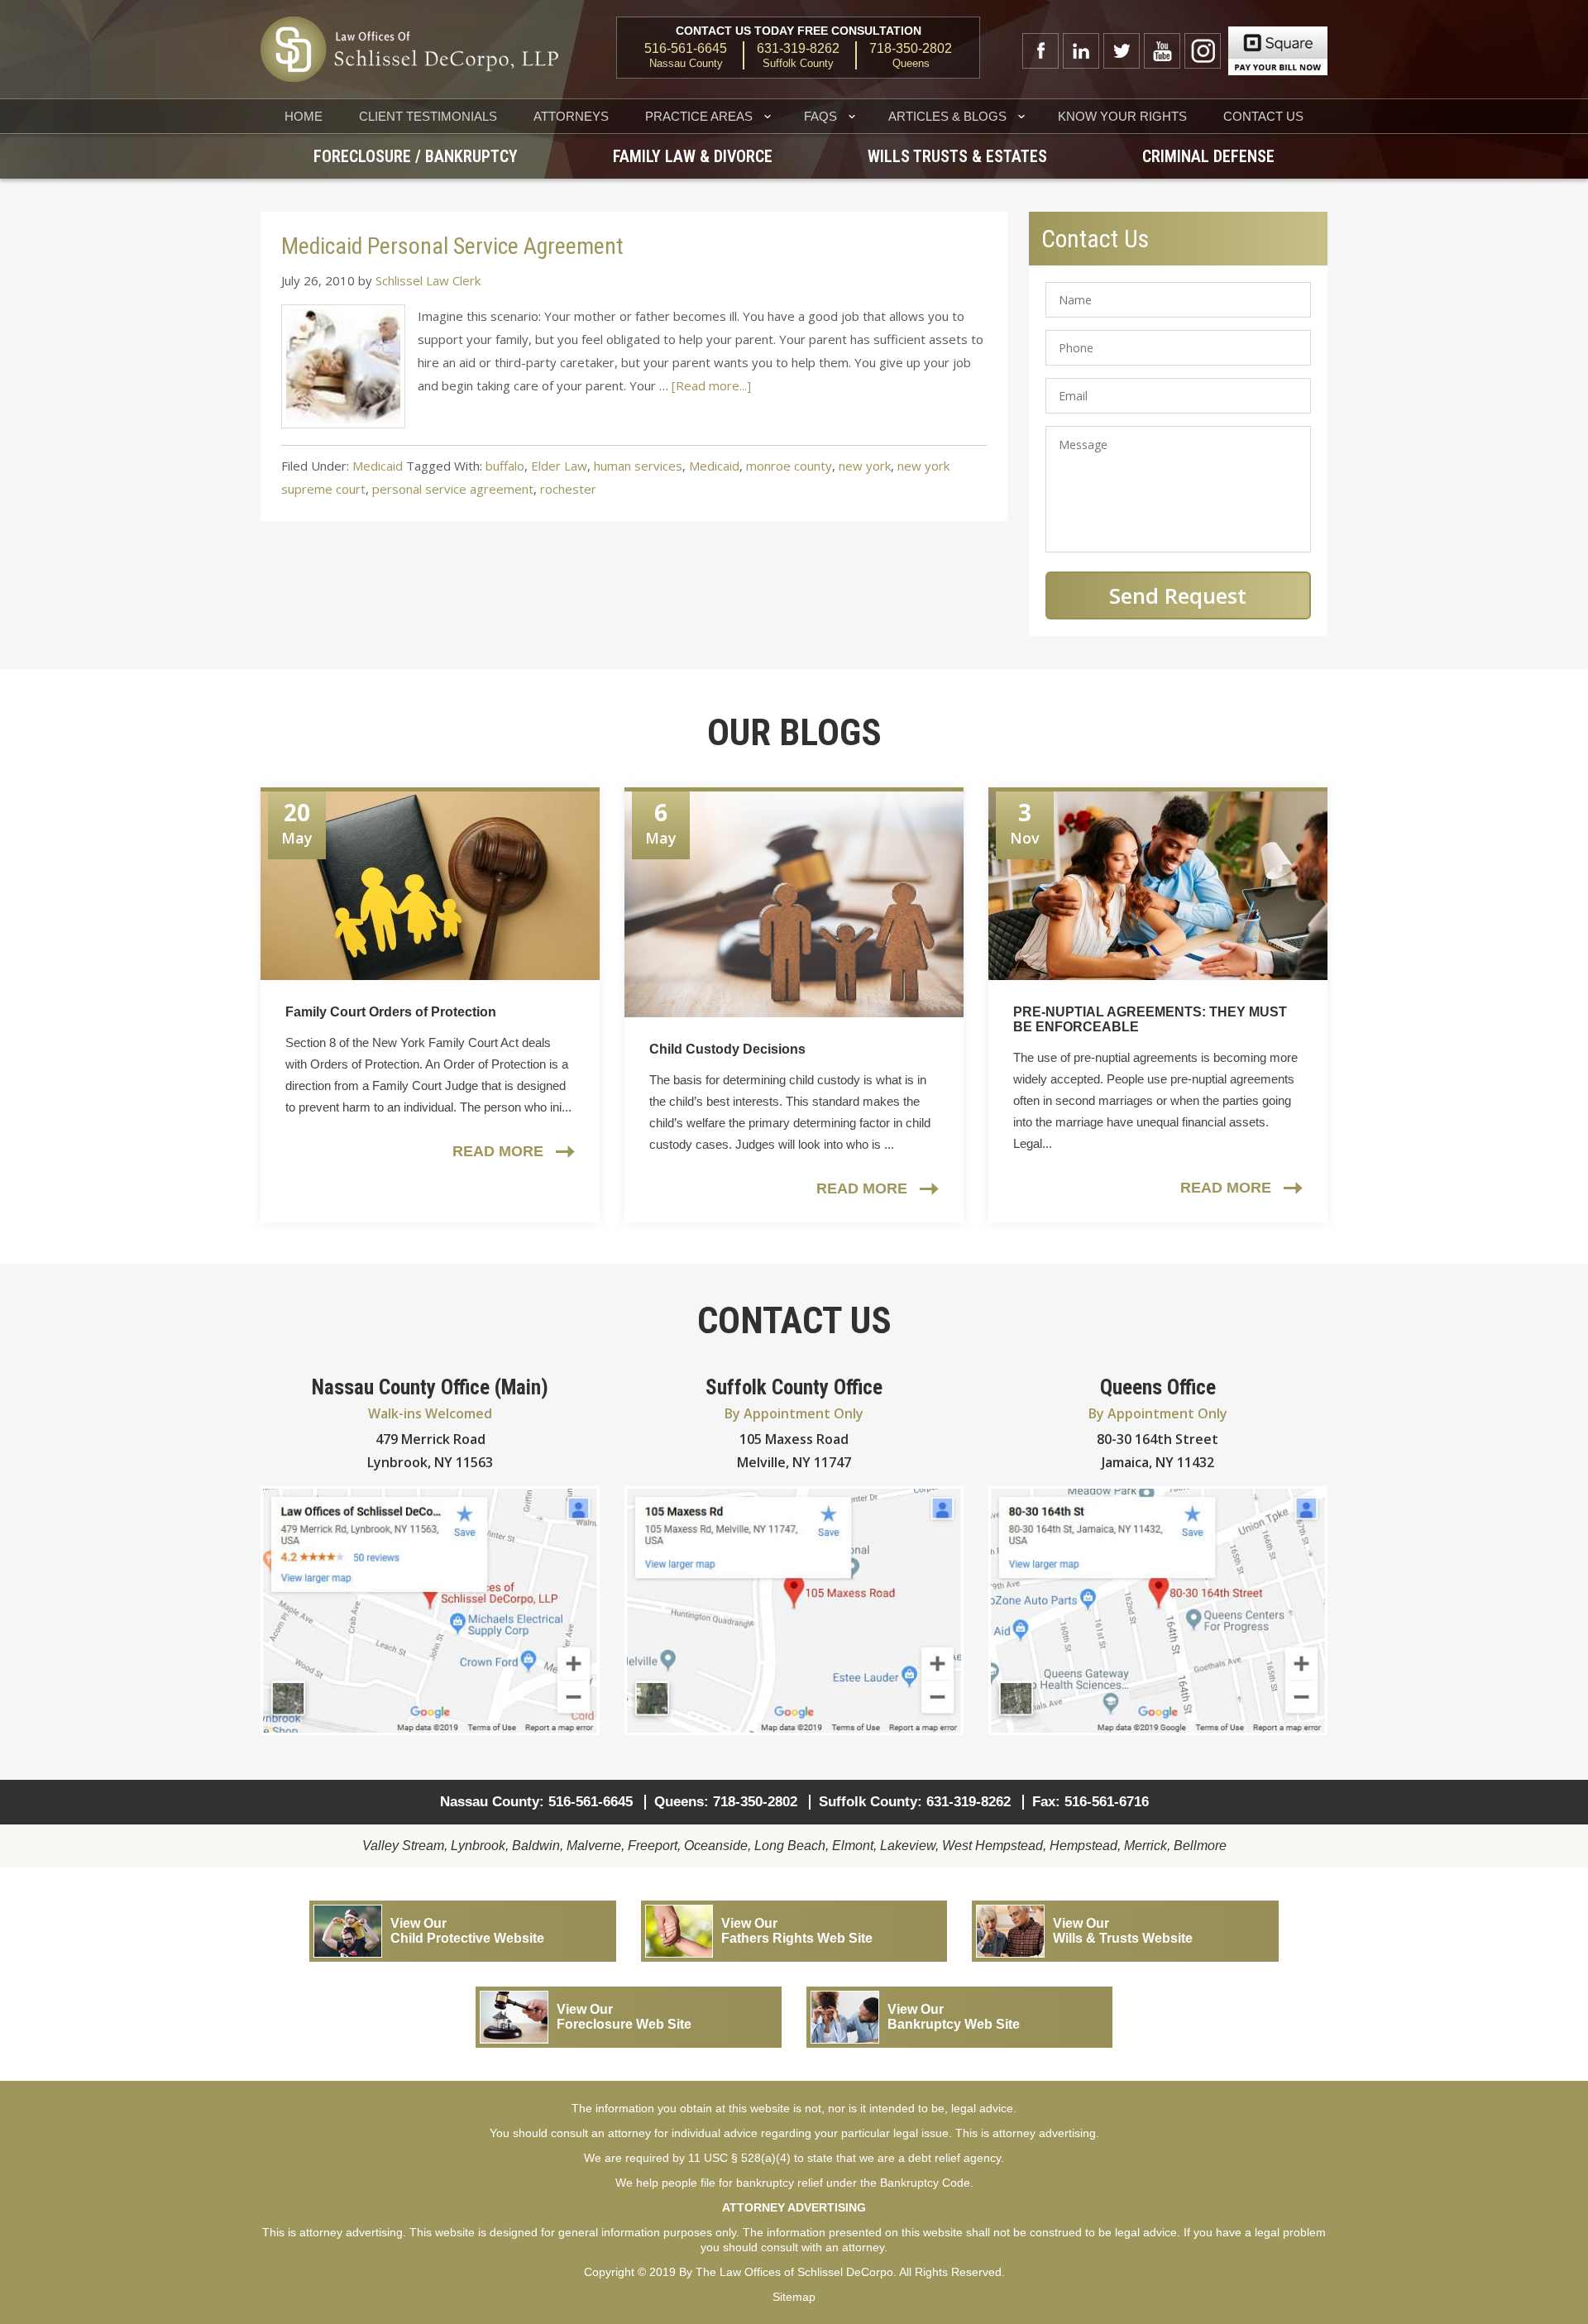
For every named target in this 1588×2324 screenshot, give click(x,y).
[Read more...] (711, 385)
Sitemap (794, 2297)
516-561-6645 (686, 49)
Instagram (1203, 51)
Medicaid (378, 466)
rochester (568, 489)
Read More (498, 1151)
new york (865, 466)
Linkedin (1081, 51)
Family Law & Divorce (693, 156)
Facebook (1040, 51)
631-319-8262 (798, 49)
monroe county (789, 466)
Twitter (1122, 51)
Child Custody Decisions (727, 1049)
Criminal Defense (1208, 156)
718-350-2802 (911, 49)
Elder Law (559, 466)
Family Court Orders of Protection (391, 1012)
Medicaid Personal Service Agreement (452, 246)
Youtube (1162, 51)
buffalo (505, 466)
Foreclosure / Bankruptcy (416, 156)
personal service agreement (453, 489)
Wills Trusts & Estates (957, 156)
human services (638, 466)
